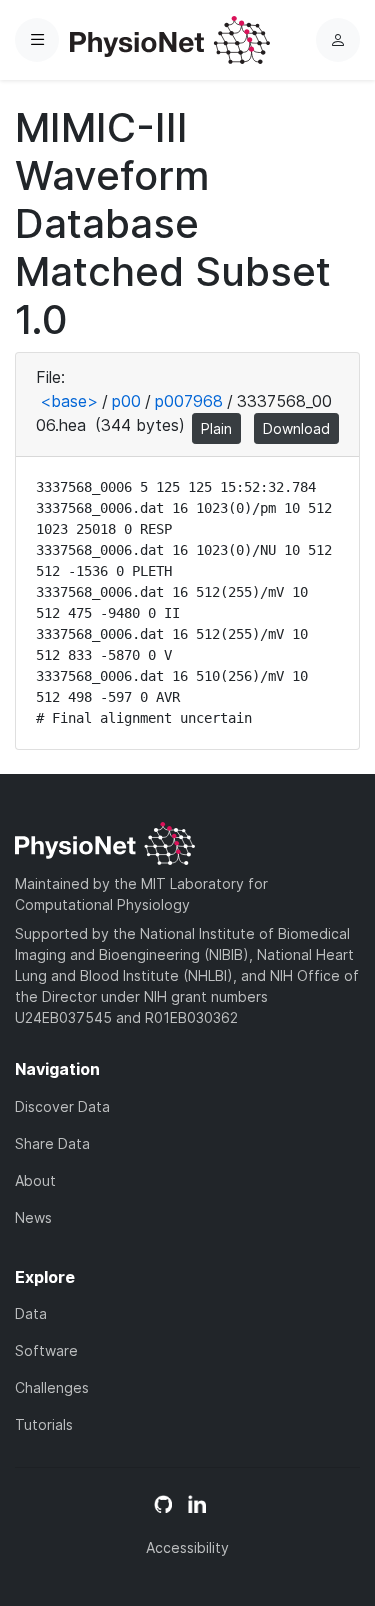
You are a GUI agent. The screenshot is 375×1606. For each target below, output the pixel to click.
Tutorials (44, 1424)
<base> (69, 401)
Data (31, 1313)
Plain (216, 428)
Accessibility (187, 1547)
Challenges (52, 1387)
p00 (126, 401)
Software (46, 1350)
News (33, 1217)
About (35, 1180)
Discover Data (62, 1106)
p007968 (189, 401)
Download (296, 428)
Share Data (52, 1143)
